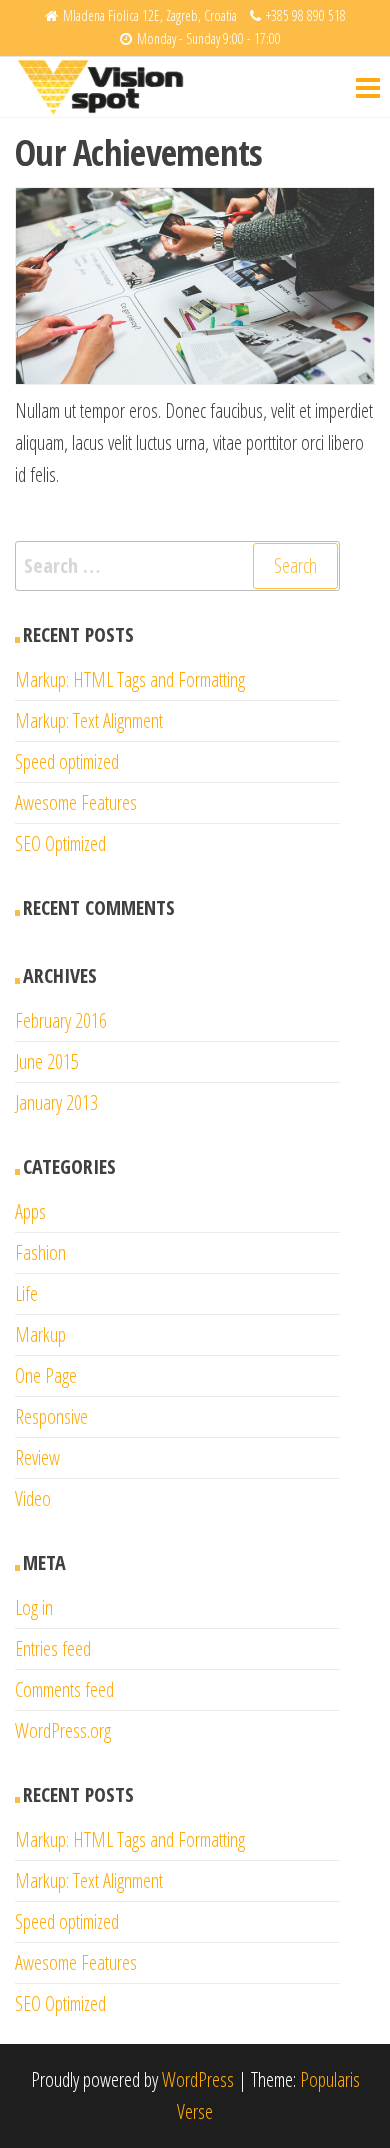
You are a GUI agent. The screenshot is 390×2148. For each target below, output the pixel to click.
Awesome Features (76, 802)
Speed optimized (67, 761)
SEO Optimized (60, 843)
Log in (34, 1607)
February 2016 (61, 1020)
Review (37, 1457)
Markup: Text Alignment (89, 720)
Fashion (40, 1252)
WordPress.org (63, 1730)
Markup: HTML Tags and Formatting (130, 679)
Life (26, 1293)
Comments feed (64, 1689)
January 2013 (56, 1102)
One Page (46, 1375)
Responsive (51, 1416)
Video (33, 1498)
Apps (30, 1211)
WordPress (198, 2079)
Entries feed (53, 1648)
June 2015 (47, 1061)
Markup (40, 1334)
